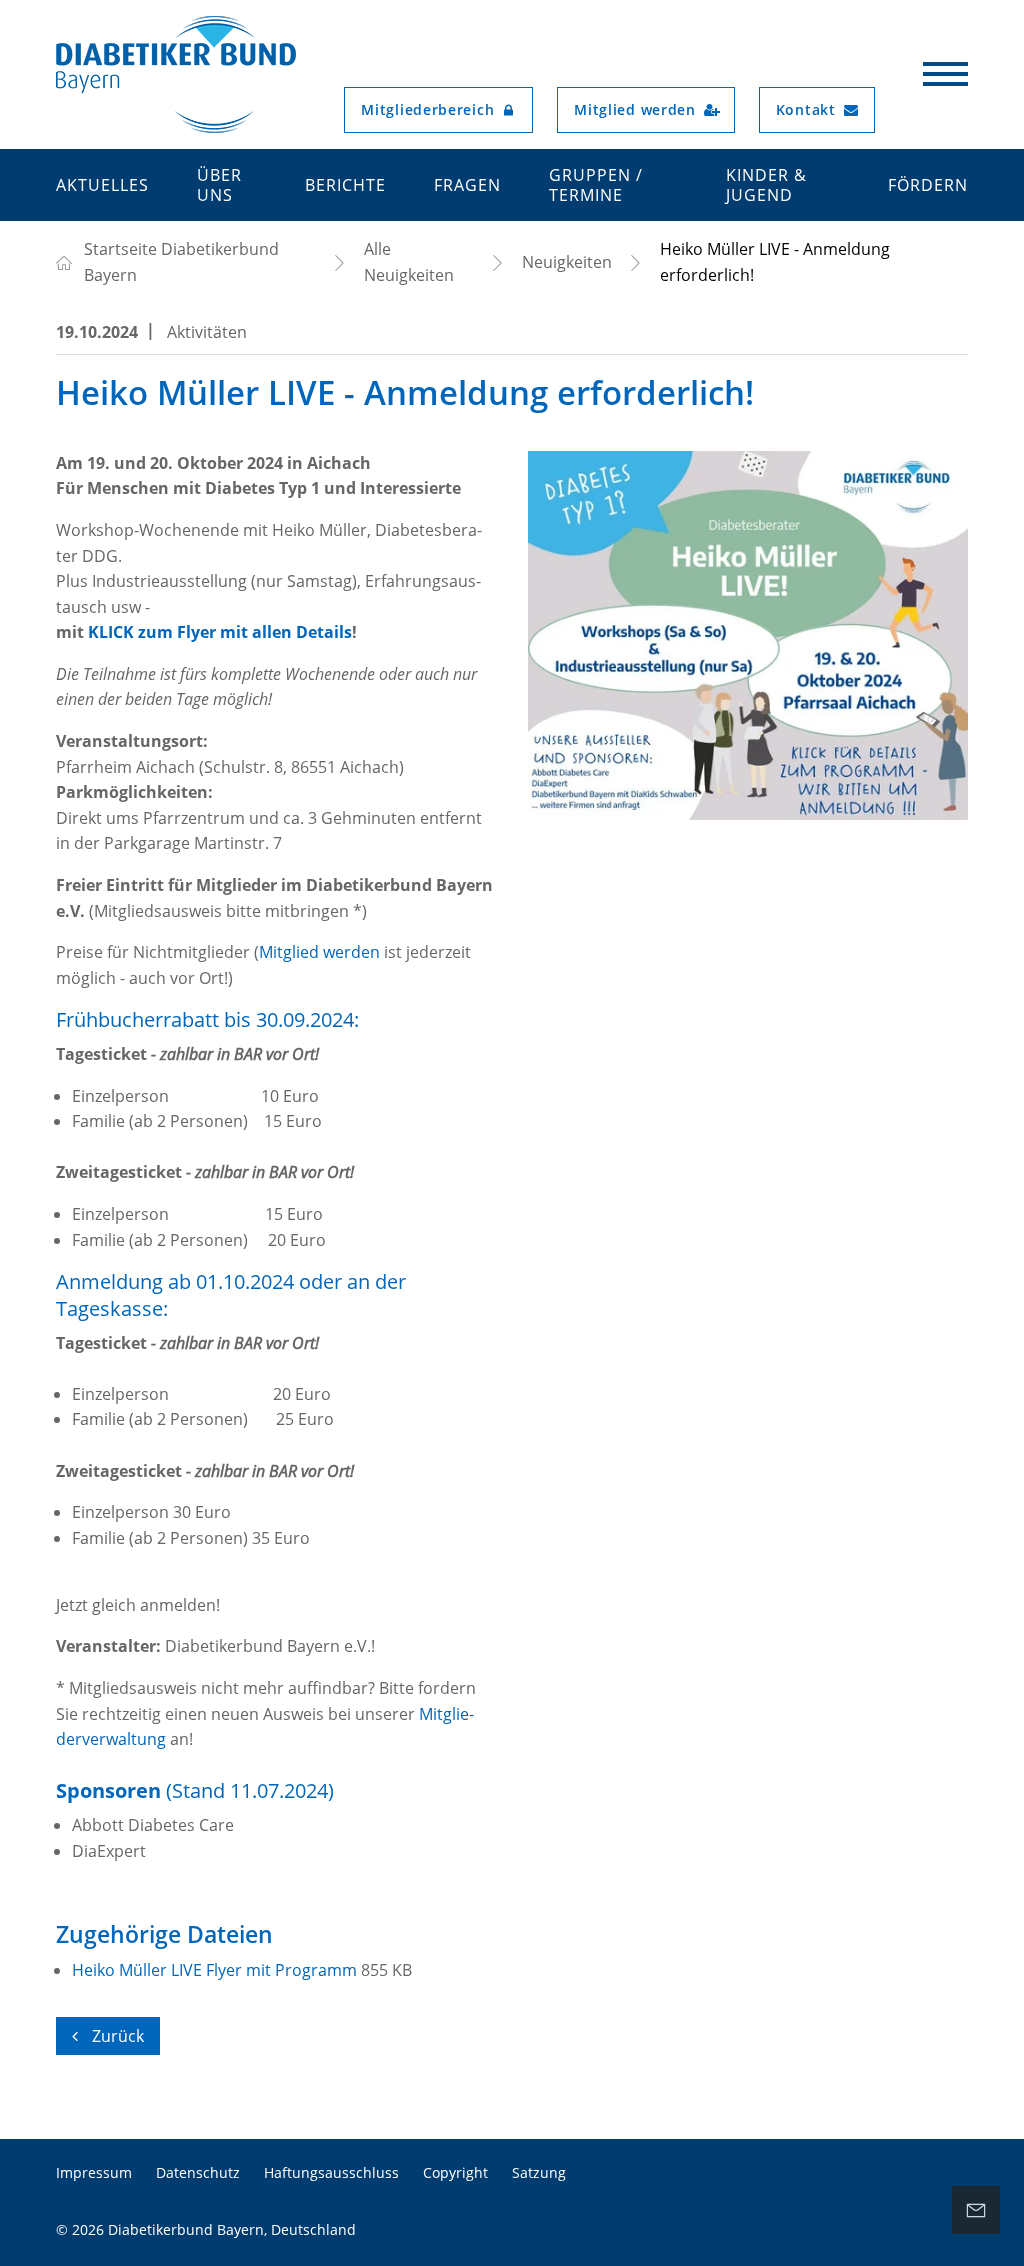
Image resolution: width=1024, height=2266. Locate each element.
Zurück (116, 2036)
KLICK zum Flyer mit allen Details (220, 632)
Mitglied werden (321, 952)
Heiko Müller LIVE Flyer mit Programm (216, 1970)
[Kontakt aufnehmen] (976, 2210)
